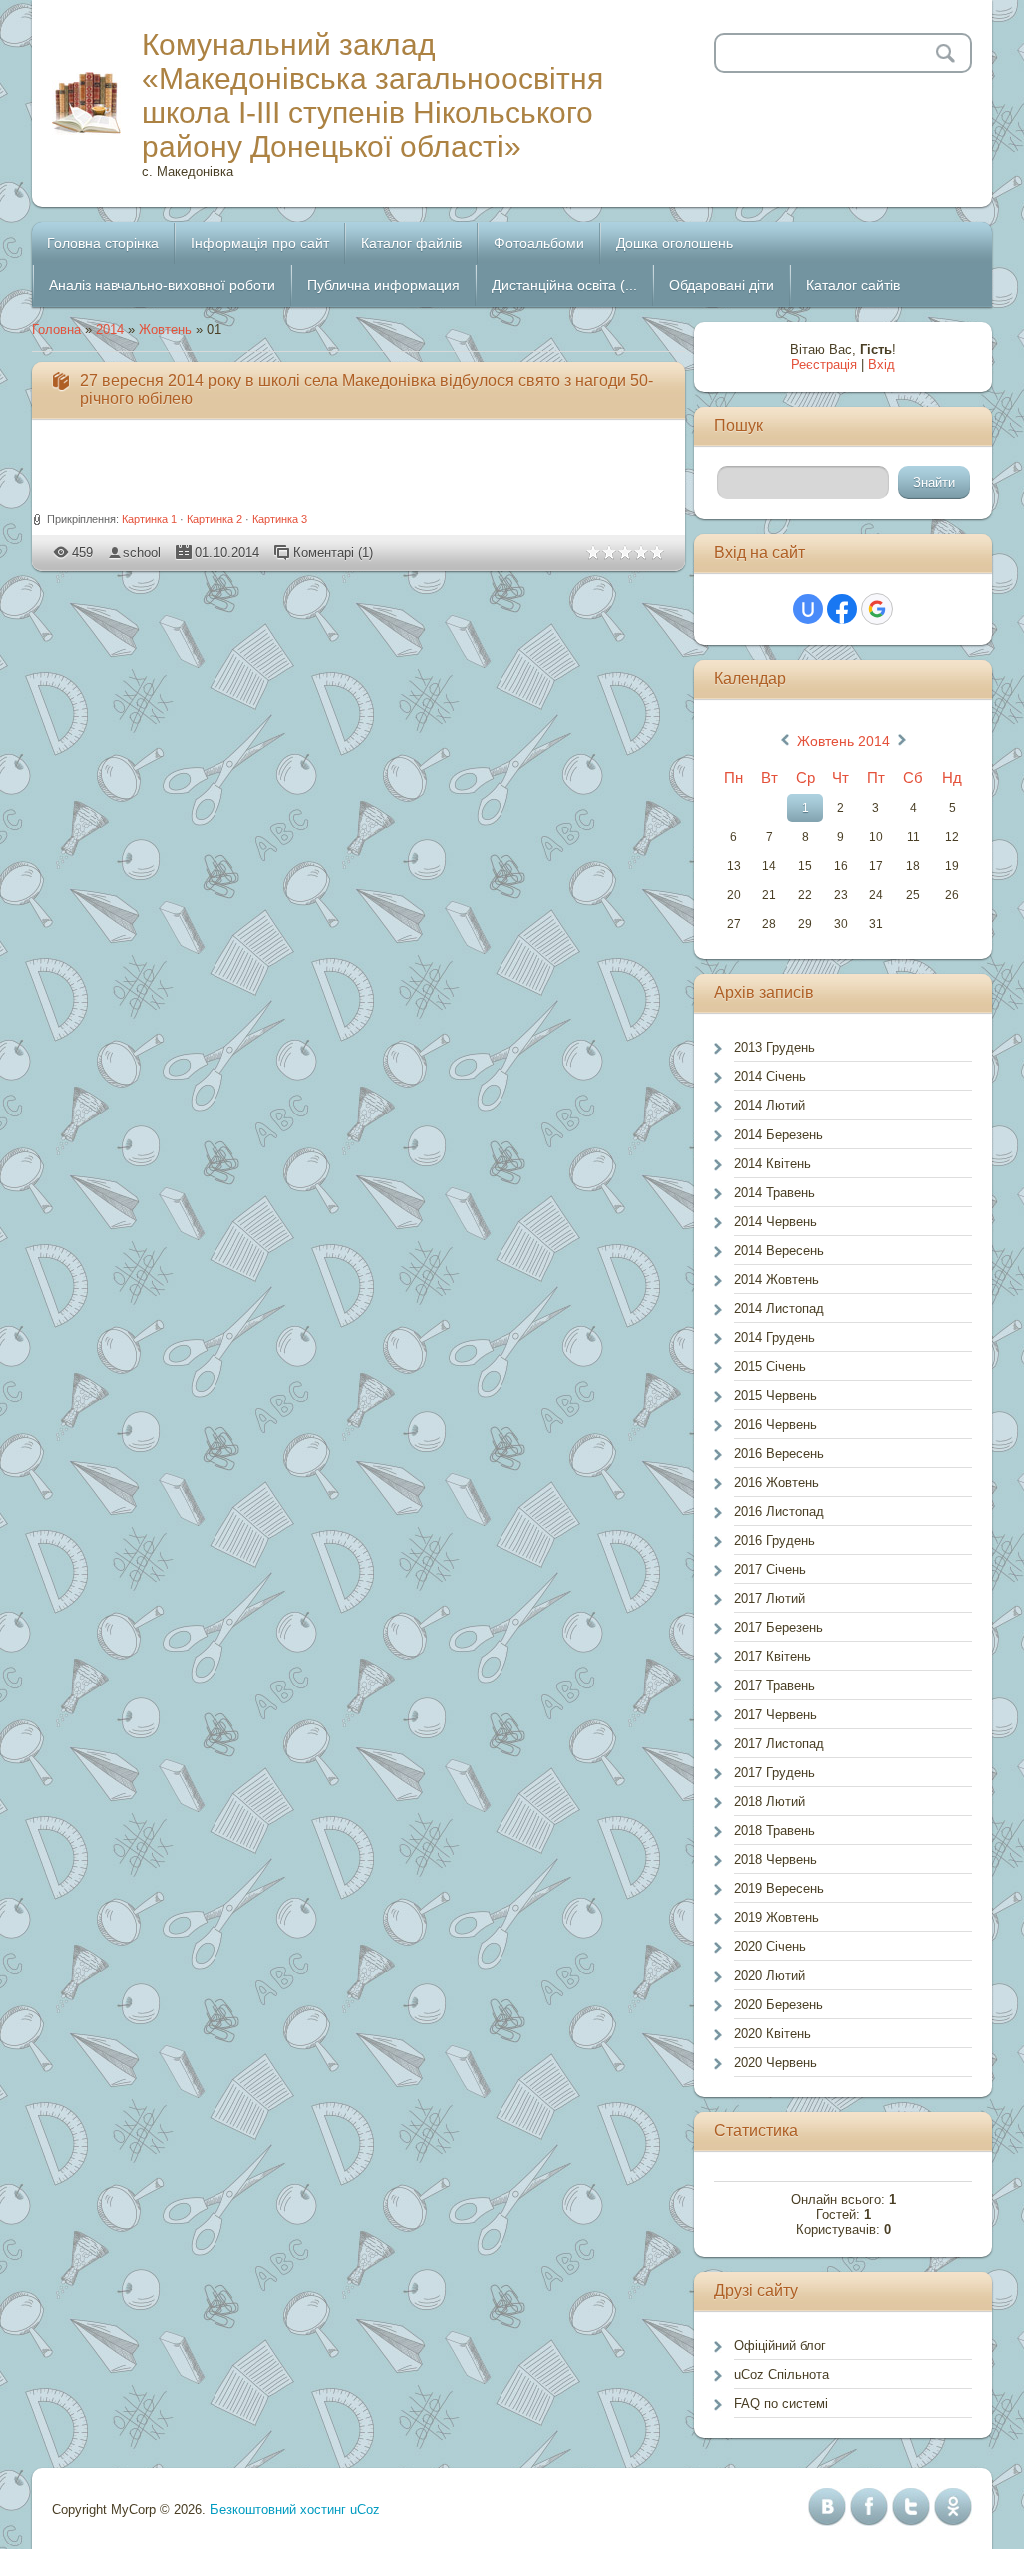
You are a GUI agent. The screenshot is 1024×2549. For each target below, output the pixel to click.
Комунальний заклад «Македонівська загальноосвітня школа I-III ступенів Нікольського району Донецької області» (372, 95)
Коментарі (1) (333, 552)
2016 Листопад (779, 1511)
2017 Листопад (779, 1743)
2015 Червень (775, 1395)
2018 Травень (774, 1830)
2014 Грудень (774, 1337)
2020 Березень (778, 2004)
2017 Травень (774, 1685)
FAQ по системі (781, 2403)
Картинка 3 (279, 519)
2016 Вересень (779, 1453)
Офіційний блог (780, 2345)
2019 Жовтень (776, 1917)
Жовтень (165, 329)
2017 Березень (778, 1627)
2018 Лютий (769, 1801)
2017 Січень (770, 1569)
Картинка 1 (149, 519)
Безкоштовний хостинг (278, 2509)
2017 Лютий (769, 1598)
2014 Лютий (769, 1105)
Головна (56, 329)
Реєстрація (824, 364)
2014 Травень (774, 1192)
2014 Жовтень (776, 1279)
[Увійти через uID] (808, 609)
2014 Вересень (779, 1250)
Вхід (881, 364)
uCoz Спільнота (781, 2374)
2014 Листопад (779, 1308)
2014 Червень (775, 1221)
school (142, 552)
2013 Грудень (774, 1047)
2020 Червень (775, 2062)
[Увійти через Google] (877, 609)
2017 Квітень (772, 1656)
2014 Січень (770, 1076)
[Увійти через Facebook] (842, 609)
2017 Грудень (774, 1772)
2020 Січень (770, 1946)
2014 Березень (778, 1134)
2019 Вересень (779, 1888)
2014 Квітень (772, 1163)
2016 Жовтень (776, 1482)
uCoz (365, 2509)
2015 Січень (770, 1366)
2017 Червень (775, 1714)
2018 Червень (775, 1859)
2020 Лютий (769, 1975)
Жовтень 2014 (843, 741)
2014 (110, 329)
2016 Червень (775, 1424)
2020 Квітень (772, 2033)
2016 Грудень (774, 1540)
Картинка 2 (214, 519)
